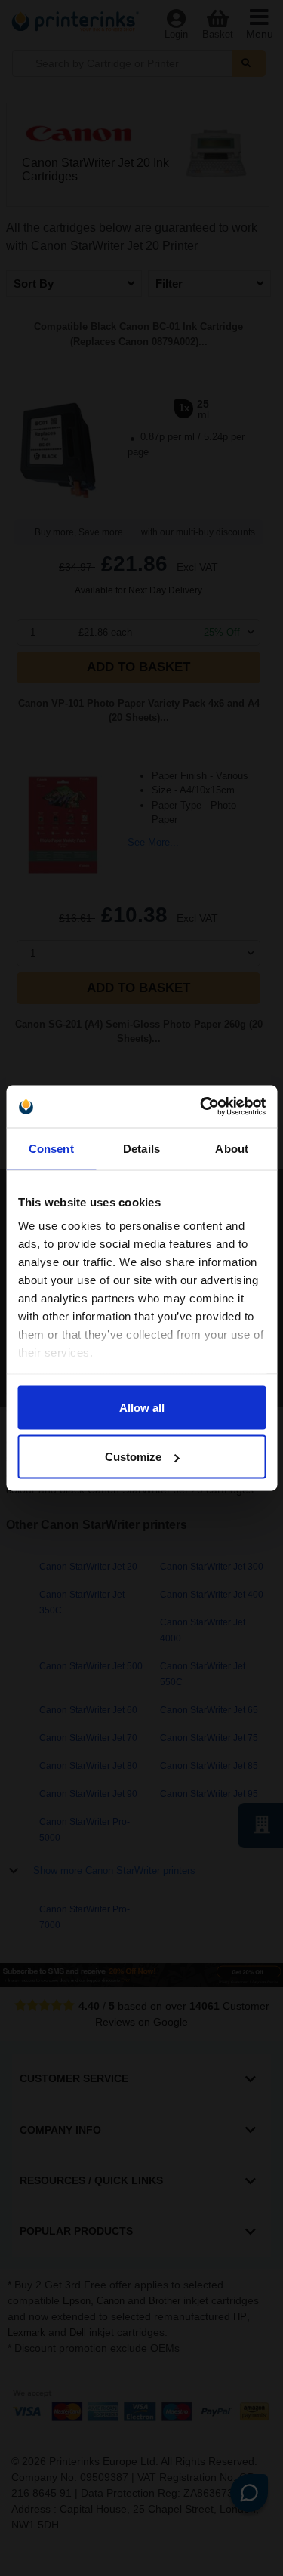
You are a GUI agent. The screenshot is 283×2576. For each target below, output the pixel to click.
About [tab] (232, 1148)
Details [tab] (141, 1148)
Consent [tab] (51, 1148)
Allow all (142, 1407)
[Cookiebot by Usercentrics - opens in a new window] (201, 1107)
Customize (133, 1457)
